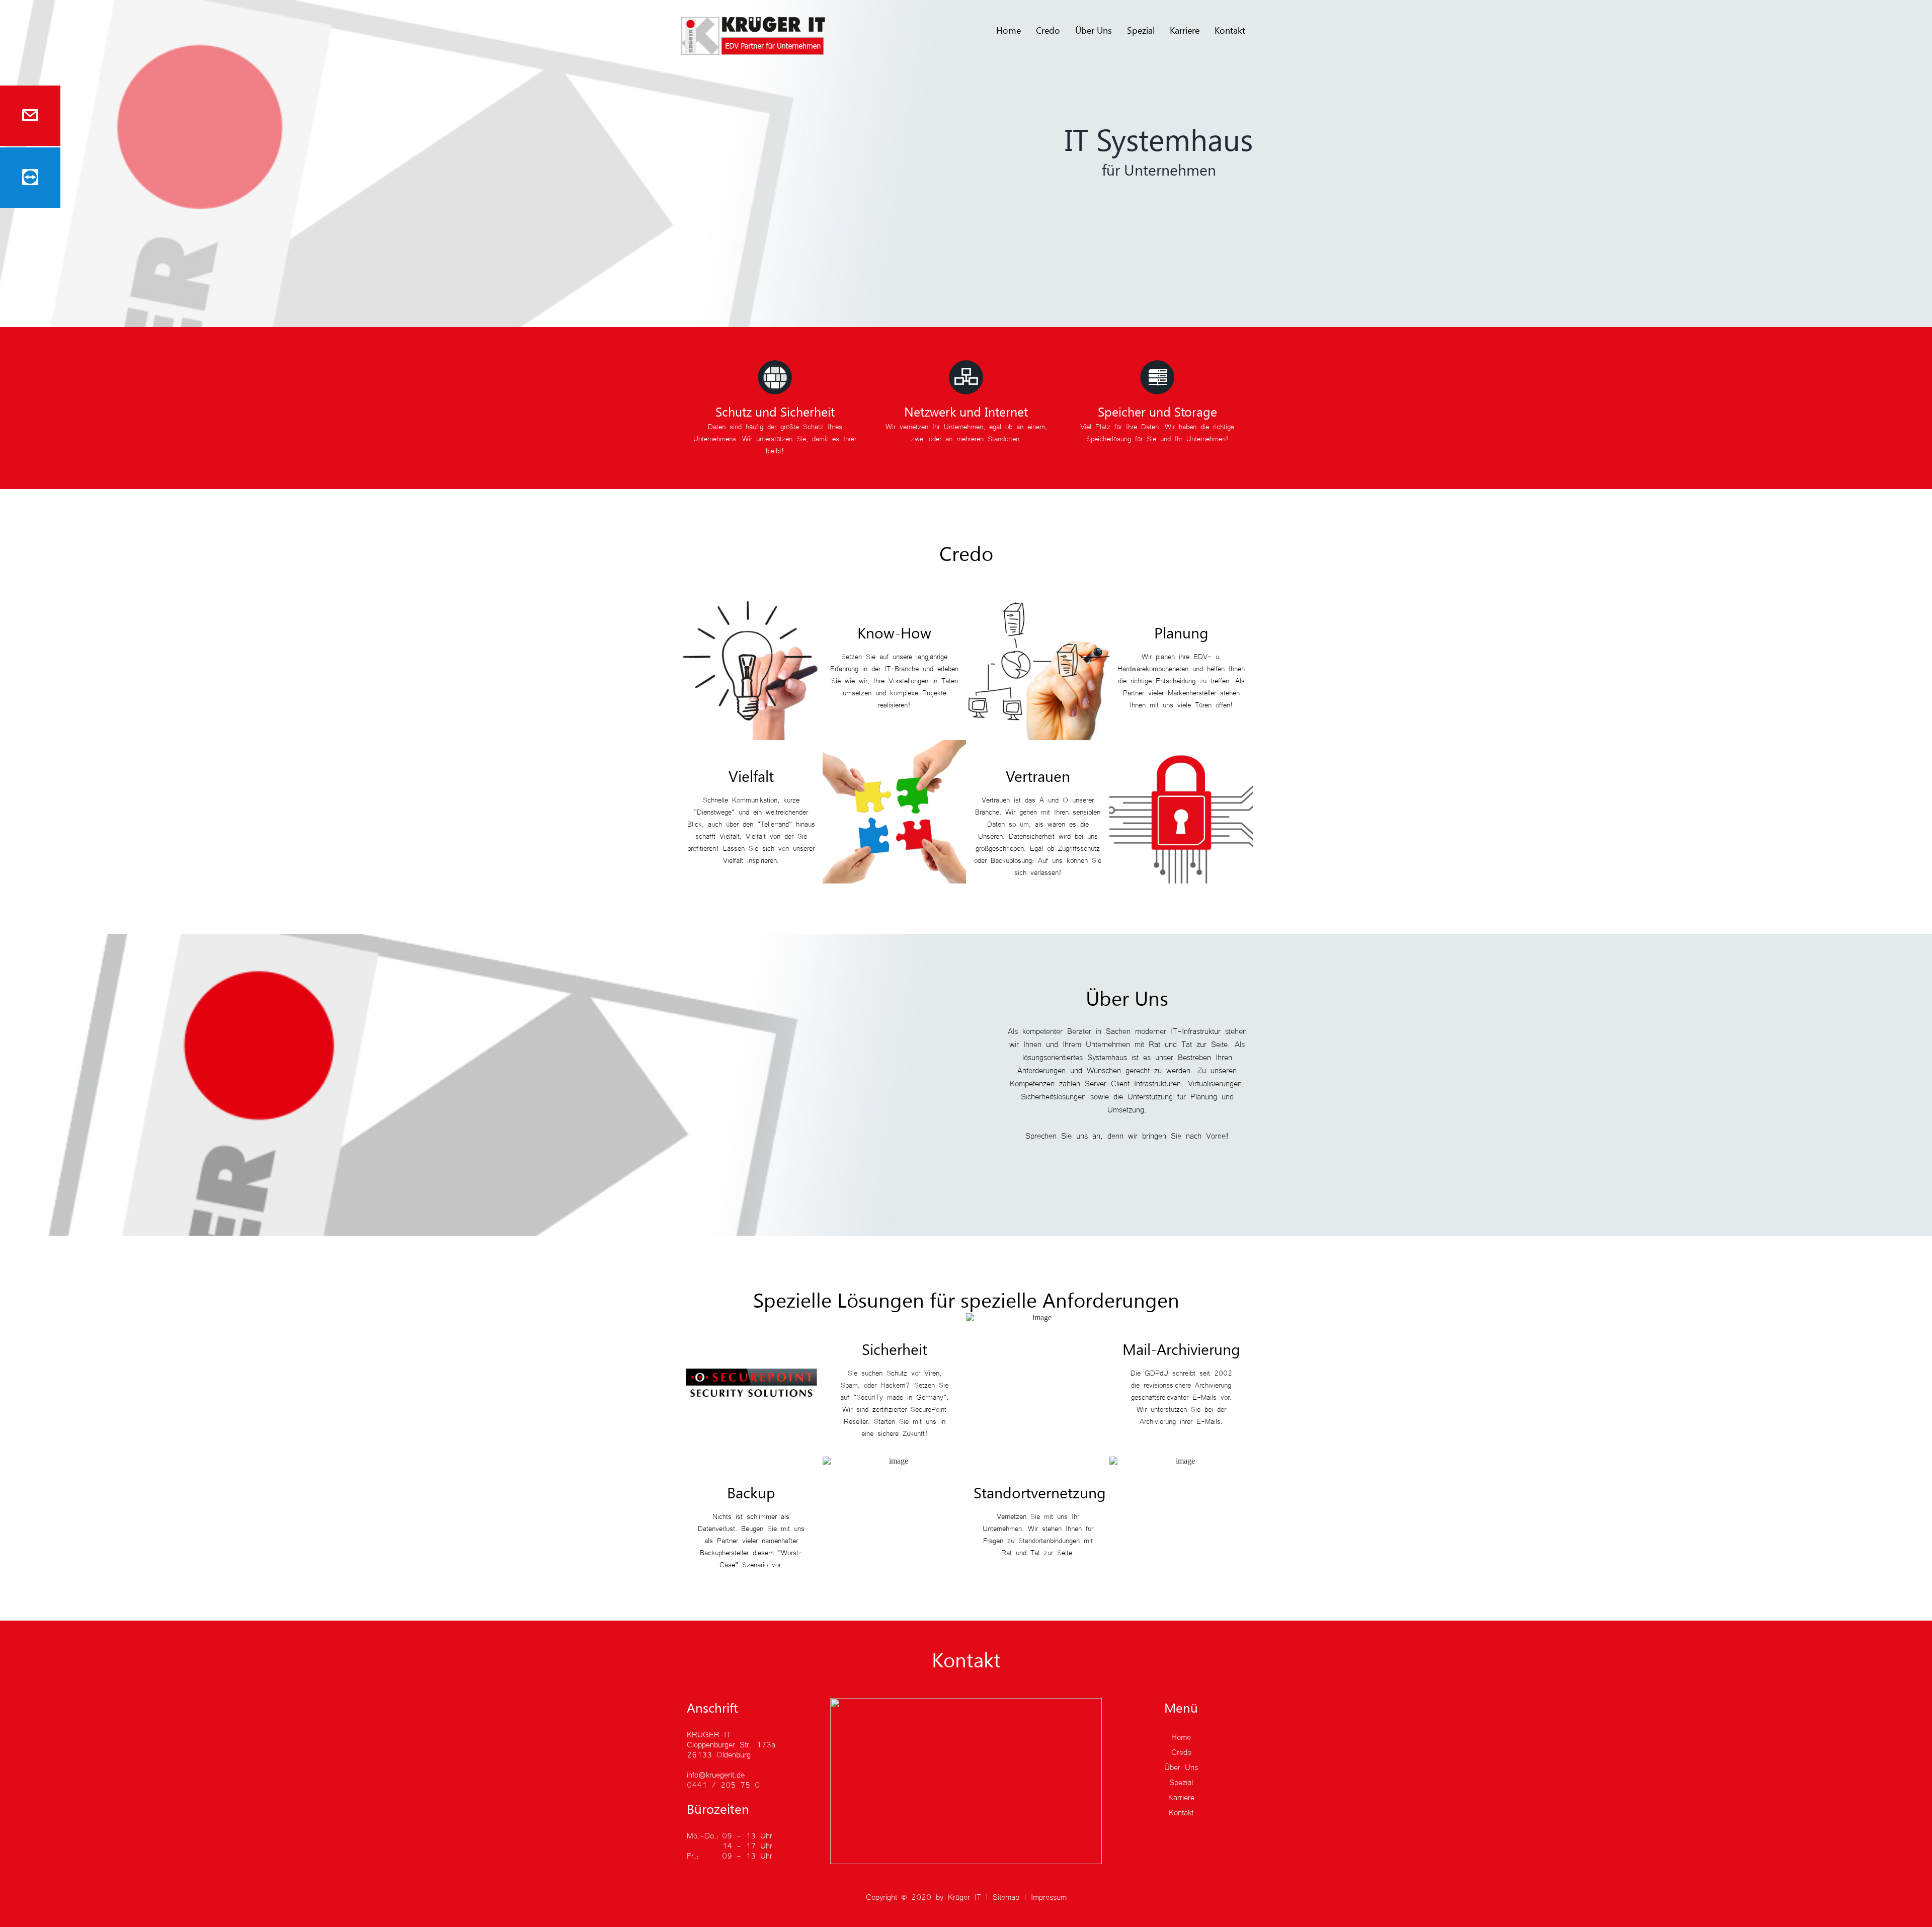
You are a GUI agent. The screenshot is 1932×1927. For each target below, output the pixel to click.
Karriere (1185, 30)
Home (1009, 30)
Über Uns (1094, 30)
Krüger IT (964, 1896)
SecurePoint (929, 1409)
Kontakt (1230, 30)
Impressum (1049, 1896)
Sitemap (1006, 1896)
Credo (1048, 30)
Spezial (1141, 30)
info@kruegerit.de (716, 1774)
